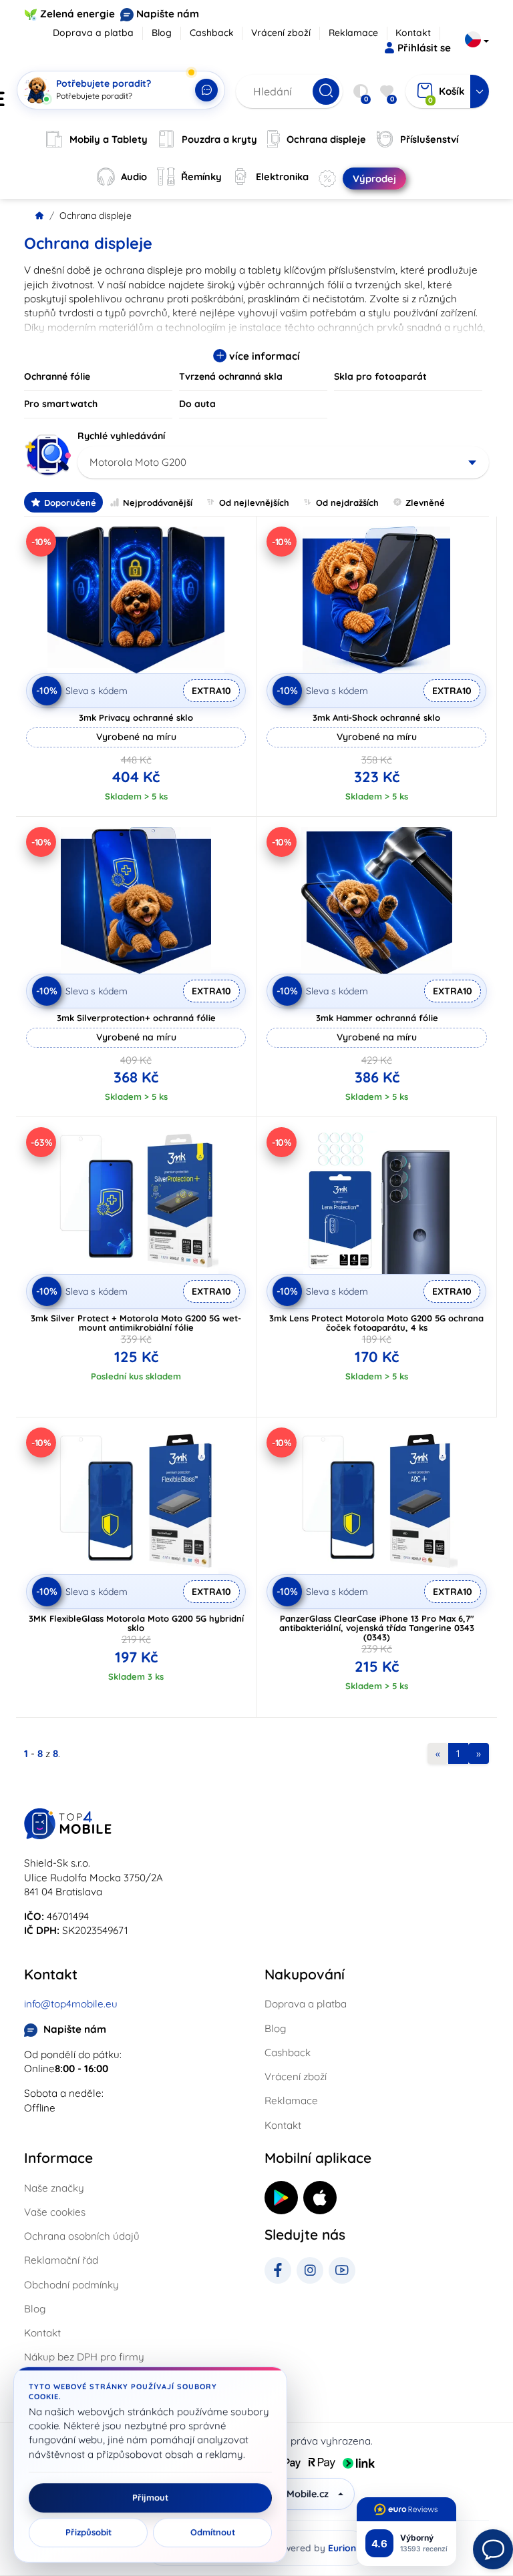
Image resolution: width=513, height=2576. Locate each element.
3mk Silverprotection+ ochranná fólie (136, 1018)
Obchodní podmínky (71, 2285)
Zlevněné (425, 503)
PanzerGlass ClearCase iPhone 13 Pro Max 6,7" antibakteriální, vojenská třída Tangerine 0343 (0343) (377, 1628)
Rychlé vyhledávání (121, 436)
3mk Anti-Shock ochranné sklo (376, 717)
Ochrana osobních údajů (82, 2236)
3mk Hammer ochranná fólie (377, 1018)
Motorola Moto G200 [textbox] (138, 462)
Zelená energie (77, 14)
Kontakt (413, 33)
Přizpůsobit (89, 2533)
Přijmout (150, 2498)
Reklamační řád (61, 2260)
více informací (263, 356)
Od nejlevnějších (254, 503)
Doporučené (70, 503)
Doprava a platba (93, 33)
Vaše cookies (55, 2212)
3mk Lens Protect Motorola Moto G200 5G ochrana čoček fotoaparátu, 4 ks (376, 1323)
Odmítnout (213, 2533)
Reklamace (353, 33)
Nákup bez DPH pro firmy (84, 2357)
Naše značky (54, 2188)
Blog (162, 33)
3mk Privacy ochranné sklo (136, 717)
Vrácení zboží (281, 33)
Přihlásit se (424, 48)
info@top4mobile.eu (71, 2004)
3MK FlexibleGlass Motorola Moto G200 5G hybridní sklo (136, 1623)
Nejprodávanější (158, 503)
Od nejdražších (347, 503)
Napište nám (168, 14)
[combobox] (283, 462)
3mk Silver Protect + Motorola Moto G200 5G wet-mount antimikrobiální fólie (136, 1323)
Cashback (212, 33)
